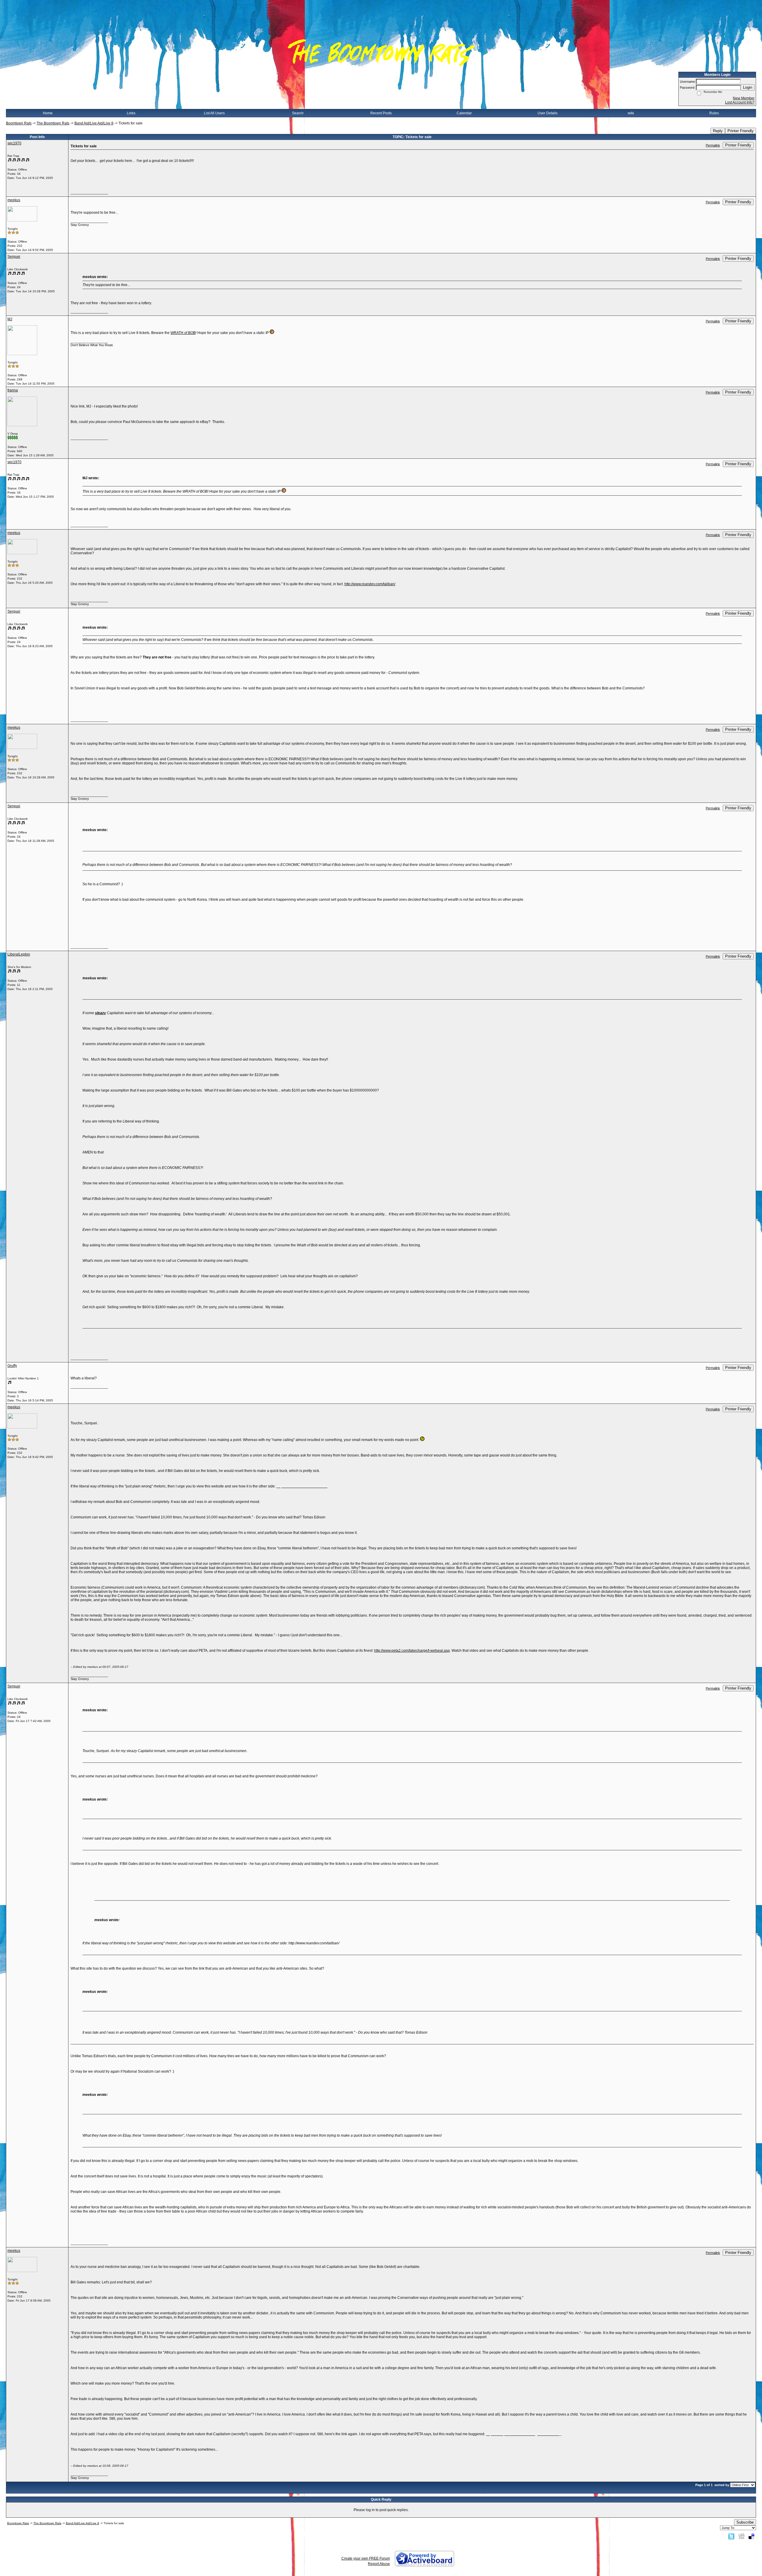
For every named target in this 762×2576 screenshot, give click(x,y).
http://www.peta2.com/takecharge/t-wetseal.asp (412, 1651)
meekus (14, 200)
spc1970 (14, 143)
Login (748, 87)
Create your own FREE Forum (366, 2558)
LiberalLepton (19, 954)
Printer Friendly (741, 131)
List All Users (214, 113)
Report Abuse (379, 2564)
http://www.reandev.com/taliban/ (370, 584)
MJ (10, 319)
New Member (744, 98)
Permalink (713, 145)
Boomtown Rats (19, 123)
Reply (718, 131)
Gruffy (12, 1366)
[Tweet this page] (731, 2536)
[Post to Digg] (741, 2536)
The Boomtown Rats (53, 123)
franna (13, 390)
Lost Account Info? (740, 102)
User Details (548, 113)
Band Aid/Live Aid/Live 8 (94, 123)
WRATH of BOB (183, 333)
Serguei (14, 257)
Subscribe (745, 2522)
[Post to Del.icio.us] (751, 2536)
